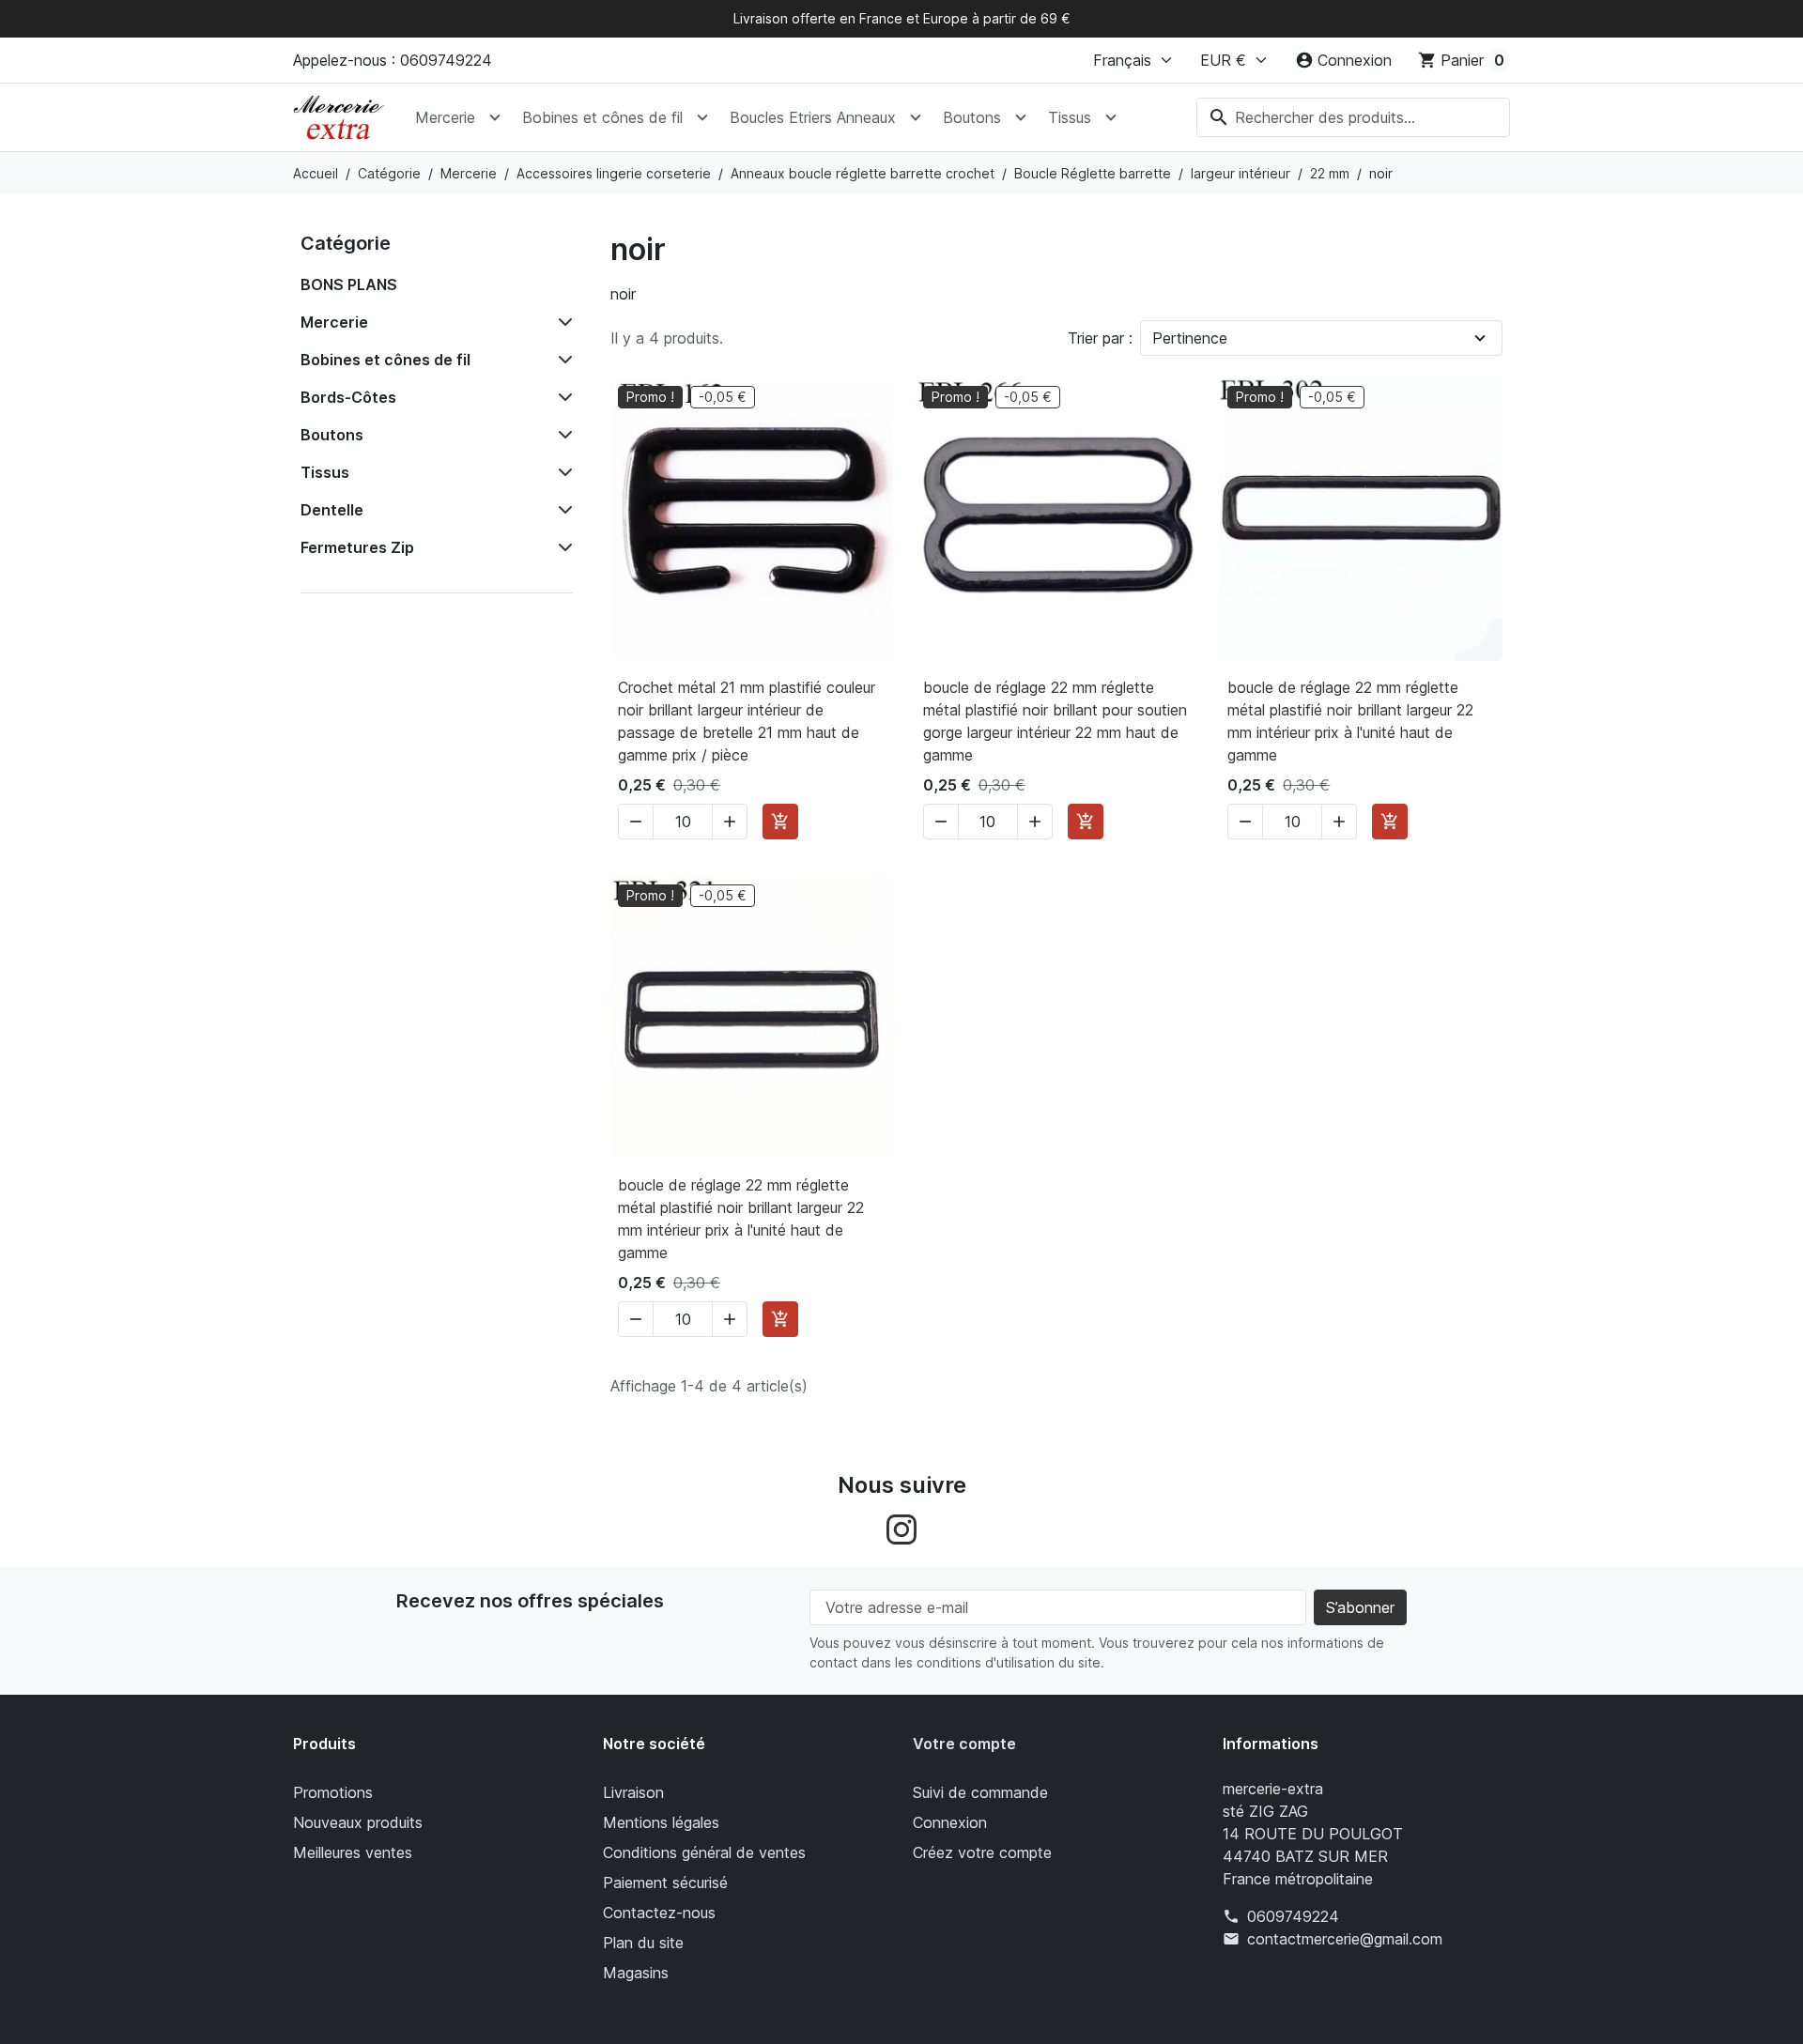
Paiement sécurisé (665, 1883)
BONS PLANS (349, 284)
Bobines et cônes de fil (602, 117)
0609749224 (1293, 1916)
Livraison (633, 1792)
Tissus (1070, 117)
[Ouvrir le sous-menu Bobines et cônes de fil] (702, 117)
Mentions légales (661, 1822)
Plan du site (643, 1943)
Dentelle (332, 510)
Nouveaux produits (358, 1822)
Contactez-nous (659, 1913)
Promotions (333, 1792)
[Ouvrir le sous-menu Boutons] (1021, 117)
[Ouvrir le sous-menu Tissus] (1111, 117)
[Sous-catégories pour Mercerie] (562, 322)
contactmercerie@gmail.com (1345, 1939)
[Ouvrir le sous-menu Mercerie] (495, 117)
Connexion (950, 1822)
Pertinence (1190, 338)
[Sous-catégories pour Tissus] (562, 472)
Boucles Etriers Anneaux (813, 117)
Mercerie (445, 117)
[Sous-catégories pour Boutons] (562, 435)
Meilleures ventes (353, 1852)
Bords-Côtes (348, 397)
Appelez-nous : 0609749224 (393, 60)
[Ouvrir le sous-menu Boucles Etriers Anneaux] (916, 117)
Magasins (636, 1973)
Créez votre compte (982, 1852)
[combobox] (1353, 117)
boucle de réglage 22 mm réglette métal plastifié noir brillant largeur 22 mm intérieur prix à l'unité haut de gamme (1350, 721)
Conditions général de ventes (704, 1852)
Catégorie (346, 243)
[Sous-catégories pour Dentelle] (562, 510)
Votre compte (964, 1744)
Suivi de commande (980, 1792)
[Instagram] (901, 1528)
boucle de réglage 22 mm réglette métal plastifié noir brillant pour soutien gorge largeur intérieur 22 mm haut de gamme (1055, 721)
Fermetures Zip (357, 547)
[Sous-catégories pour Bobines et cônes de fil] (562, 360)
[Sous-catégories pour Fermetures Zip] (562, 547)
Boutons (972, 117)
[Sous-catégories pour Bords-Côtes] (562, 397)
